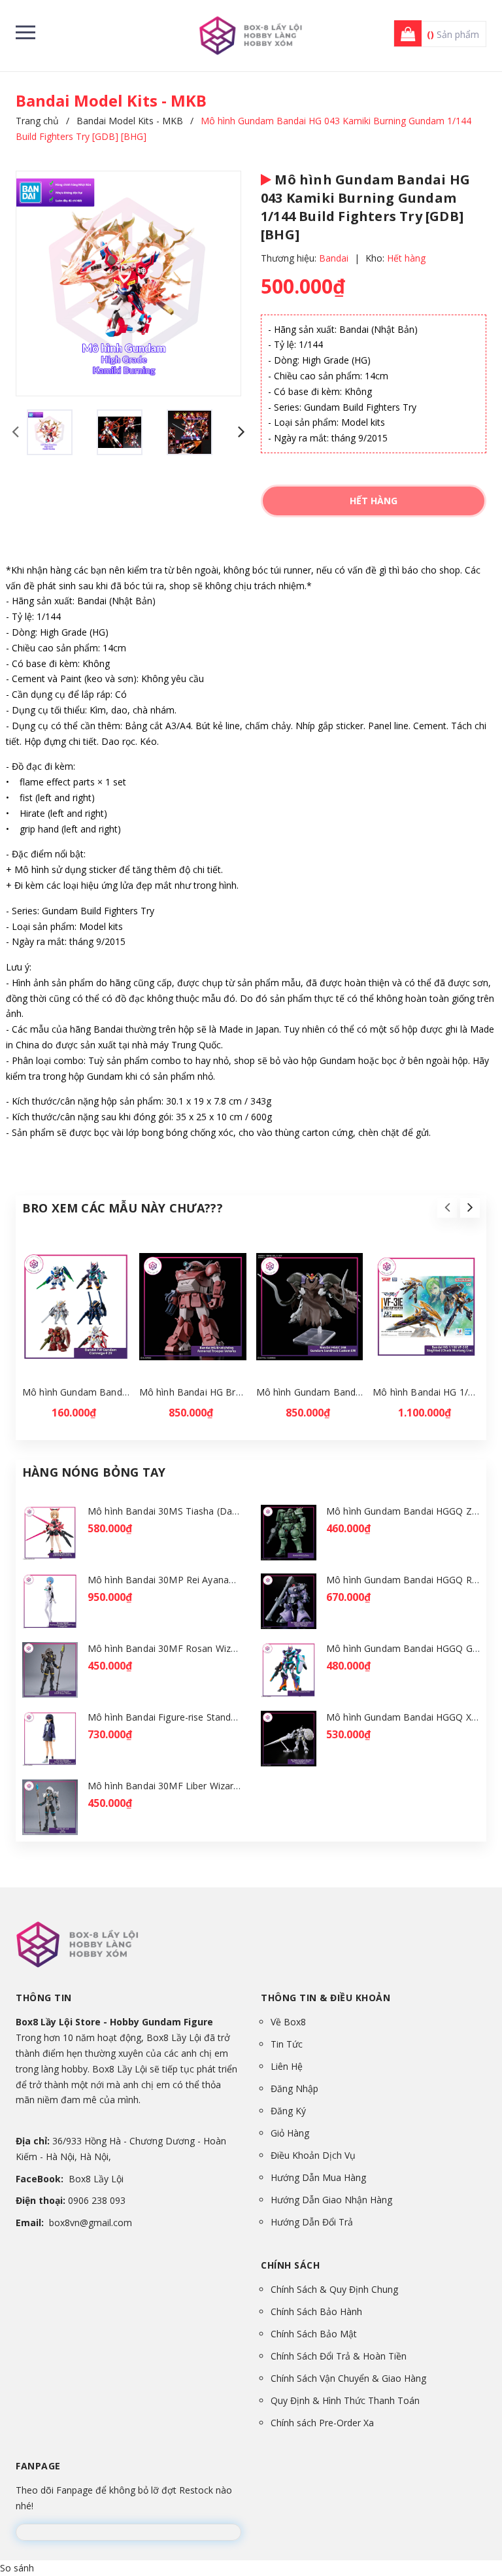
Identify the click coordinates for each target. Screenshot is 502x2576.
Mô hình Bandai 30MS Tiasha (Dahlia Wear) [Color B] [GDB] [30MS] (234, 1511)
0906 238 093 (97, 2200)
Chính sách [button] (290, 2265)
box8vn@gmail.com (91, 2223)
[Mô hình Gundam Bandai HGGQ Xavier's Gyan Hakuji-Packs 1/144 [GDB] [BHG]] (289, 1739)
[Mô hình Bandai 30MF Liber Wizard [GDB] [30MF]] (50, 1807)
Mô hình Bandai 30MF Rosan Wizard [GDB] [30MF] (197, 1648)
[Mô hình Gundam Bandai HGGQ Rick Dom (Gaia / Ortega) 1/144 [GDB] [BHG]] (289, 1601)
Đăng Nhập (294, 2088)
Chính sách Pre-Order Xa (322, 2423)
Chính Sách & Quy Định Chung (334, 2289)
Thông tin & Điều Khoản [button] (326, 1998)
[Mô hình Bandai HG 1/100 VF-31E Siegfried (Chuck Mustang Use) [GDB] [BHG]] (426, 1307)
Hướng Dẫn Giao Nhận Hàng (331, 2200)
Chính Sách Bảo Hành (316, 2311)
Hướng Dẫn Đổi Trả (312, 2222)
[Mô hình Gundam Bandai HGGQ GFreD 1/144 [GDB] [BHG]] (289, 1670)
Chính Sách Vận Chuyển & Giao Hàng (348, 2378)
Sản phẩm (453, 34)
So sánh (17, 2568)
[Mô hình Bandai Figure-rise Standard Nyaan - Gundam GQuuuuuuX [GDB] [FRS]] (50, 1739)
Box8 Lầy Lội (96, 2179)
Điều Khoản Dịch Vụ (313, 2155)
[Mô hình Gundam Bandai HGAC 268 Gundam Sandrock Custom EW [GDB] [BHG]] (310, 1307)
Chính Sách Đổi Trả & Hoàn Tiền (339, 2356)
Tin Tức (287, 2044)
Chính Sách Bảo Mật (314, 2334)
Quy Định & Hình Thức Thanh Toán (345, 2400)
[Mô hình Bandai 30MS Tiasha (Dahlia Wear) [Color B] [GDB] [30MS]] (50, 1533)
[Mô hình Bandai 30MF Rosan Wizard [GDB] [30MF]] (50, 1670)
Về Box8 (288, 2022)
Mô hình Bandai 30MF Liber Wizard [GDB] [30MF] (194, 1786)
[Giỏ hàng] (404, 34)
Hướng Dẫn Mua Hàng (318, 2177)
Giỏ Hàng (290, 2133)
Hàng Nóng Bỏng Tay (94, 1472)
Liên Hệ (287, 2066)
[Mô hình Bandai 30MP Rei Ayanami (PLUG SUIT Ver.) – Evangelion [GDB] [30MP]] (50, 1601)
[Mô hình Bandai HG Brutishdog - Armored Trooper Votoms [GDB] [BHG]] (193, 1307)
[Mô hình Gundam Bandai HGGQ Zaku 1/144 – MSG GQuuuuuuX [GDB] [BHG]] (289, 1533)
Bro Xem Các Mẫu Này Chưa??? (123, 1208)
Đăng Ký (288, 2111)
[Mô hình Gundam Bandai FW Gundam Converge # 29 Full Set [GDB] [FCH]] (76, 1307)
